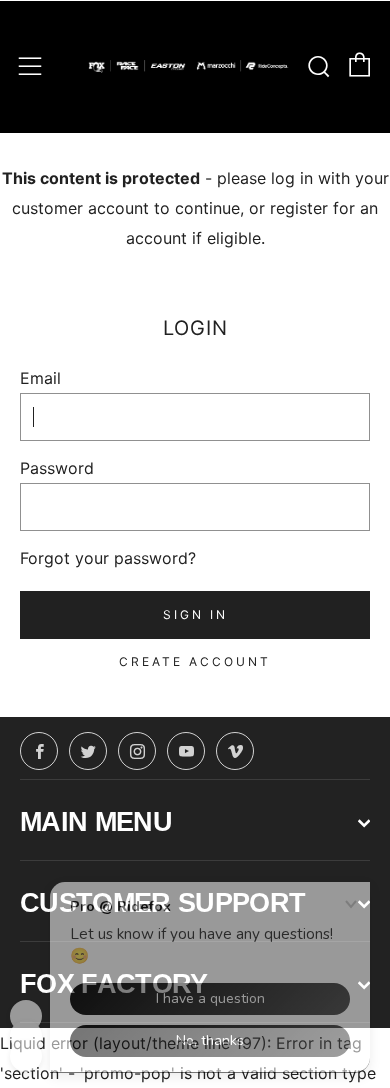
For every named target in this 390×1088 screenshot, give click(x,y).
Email (40, 378)
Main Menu (96, 822)
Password (57, 468)
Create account (195, 661)
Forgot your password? (108, 558)
